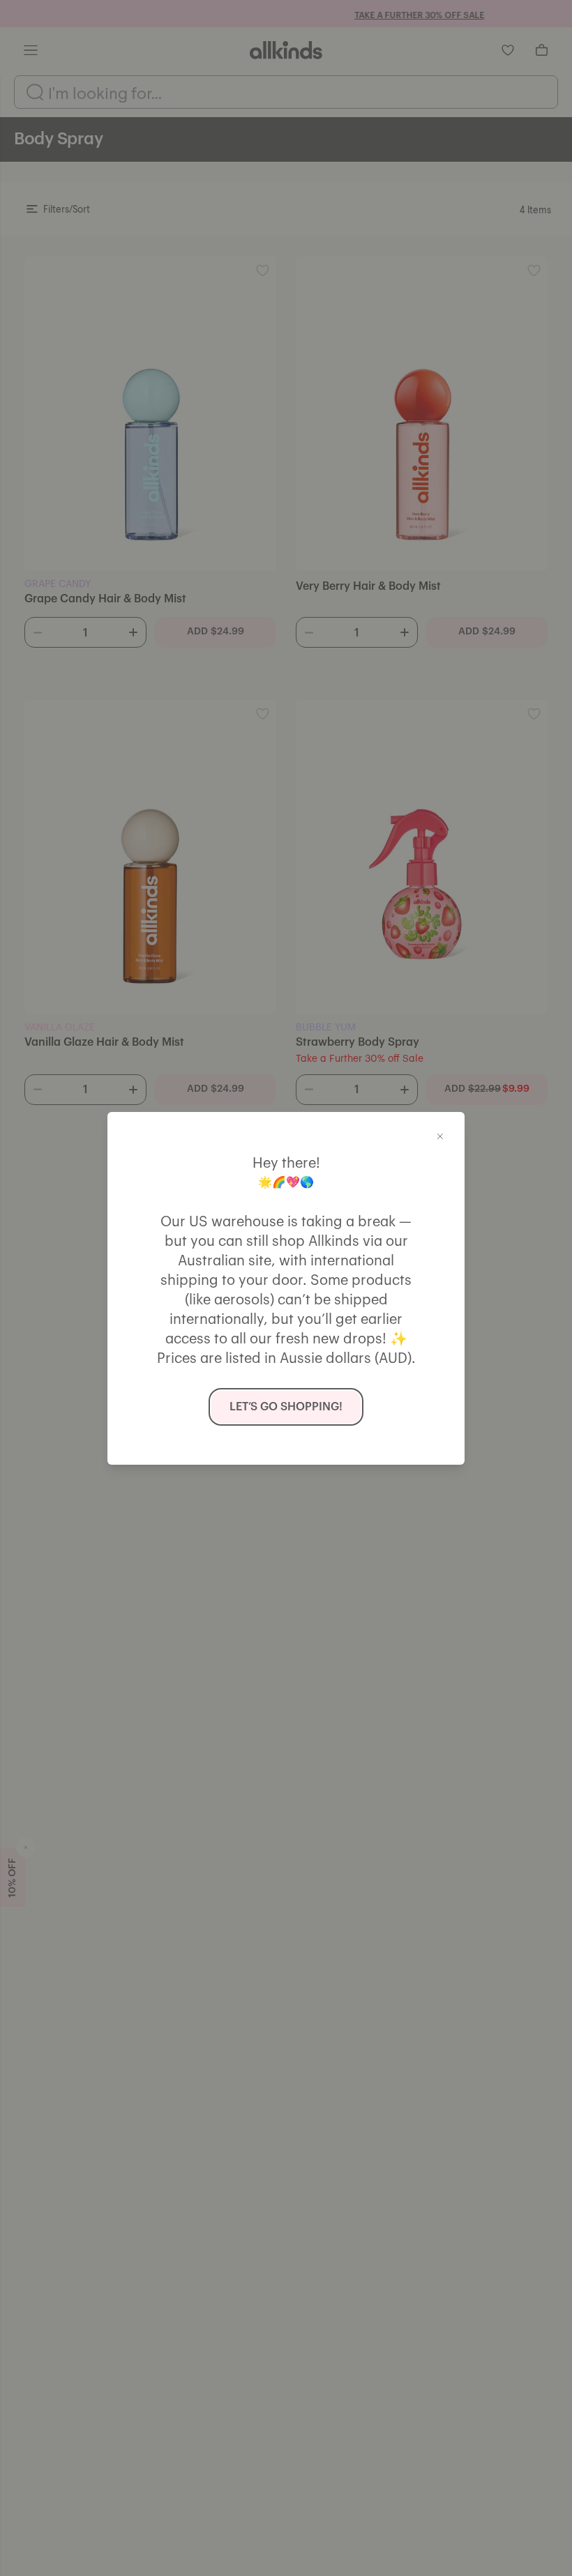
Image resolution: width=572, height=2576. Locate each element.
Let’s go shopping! (286, 1407)
